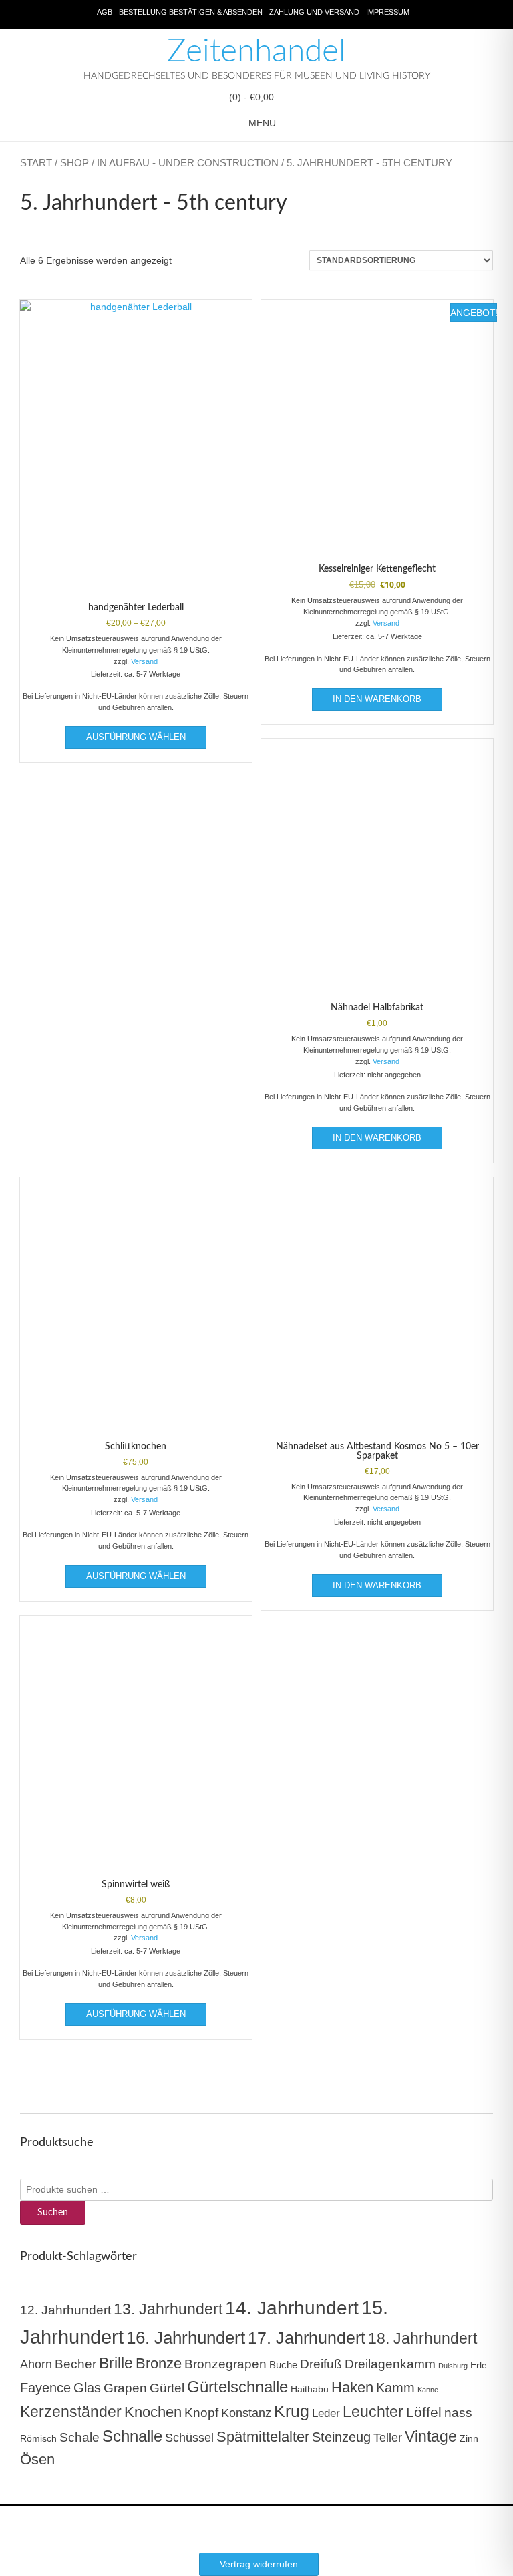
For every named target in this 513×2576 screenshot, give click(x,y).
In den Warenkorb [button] (377, 699)
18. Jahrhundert (422, 2338)
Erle (479, 2365)
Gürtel (167, 2388)
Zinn (469, 2439)
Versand (144, 661)
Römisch (38, 2439)
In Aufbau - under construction (188, 163)
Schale (79, 2437)
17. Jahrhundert (307, 2338)
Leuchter (373, 2412)
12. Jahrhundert (65, 2310)
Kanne (428, 2390)
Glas (87, 2388)
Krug (292, 2411)
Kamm (395, 2388)
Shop (74, 163)
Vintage (431, 2436)
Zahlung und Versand (314, 12)
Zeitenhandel (256, 51)
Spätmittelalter (263, 2437)
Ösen (37, 2459)
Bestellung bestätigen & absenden (191, 12)
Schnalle (132, 2436)
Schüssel (189, 2438)
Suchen (53, 2213)
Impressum (388, 12)
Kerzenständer (71, 2412)
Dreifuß (321, 2364)
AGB (105, 12)
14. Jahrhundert (292, 2308)
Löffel (424, 2412)
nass (458, 2413)
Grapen (125, 2388)
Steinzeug (341, 2437)
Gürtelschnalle (237, 2387)
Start (36, 163)
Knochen (153, 2412)
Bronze (159, 2364)
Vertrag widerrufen (259, 2564)
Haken (352, 2388)
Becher (75, 2364)
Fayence (45, 2388)
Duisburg (453, 2366)
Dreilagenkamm (390, 2364)
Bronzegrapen (225, 2364)
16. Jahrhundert (186, 2338)
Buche (283, 2365)
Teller (388, 2438)
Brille (116, 2363)
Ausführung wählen (136, 737)
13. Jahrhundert (168, 2309)
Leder (326, 2413)
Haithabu (310, 2389)
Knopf (201, 2413)
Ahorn (36, 2364)
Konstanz (246, 2413)
